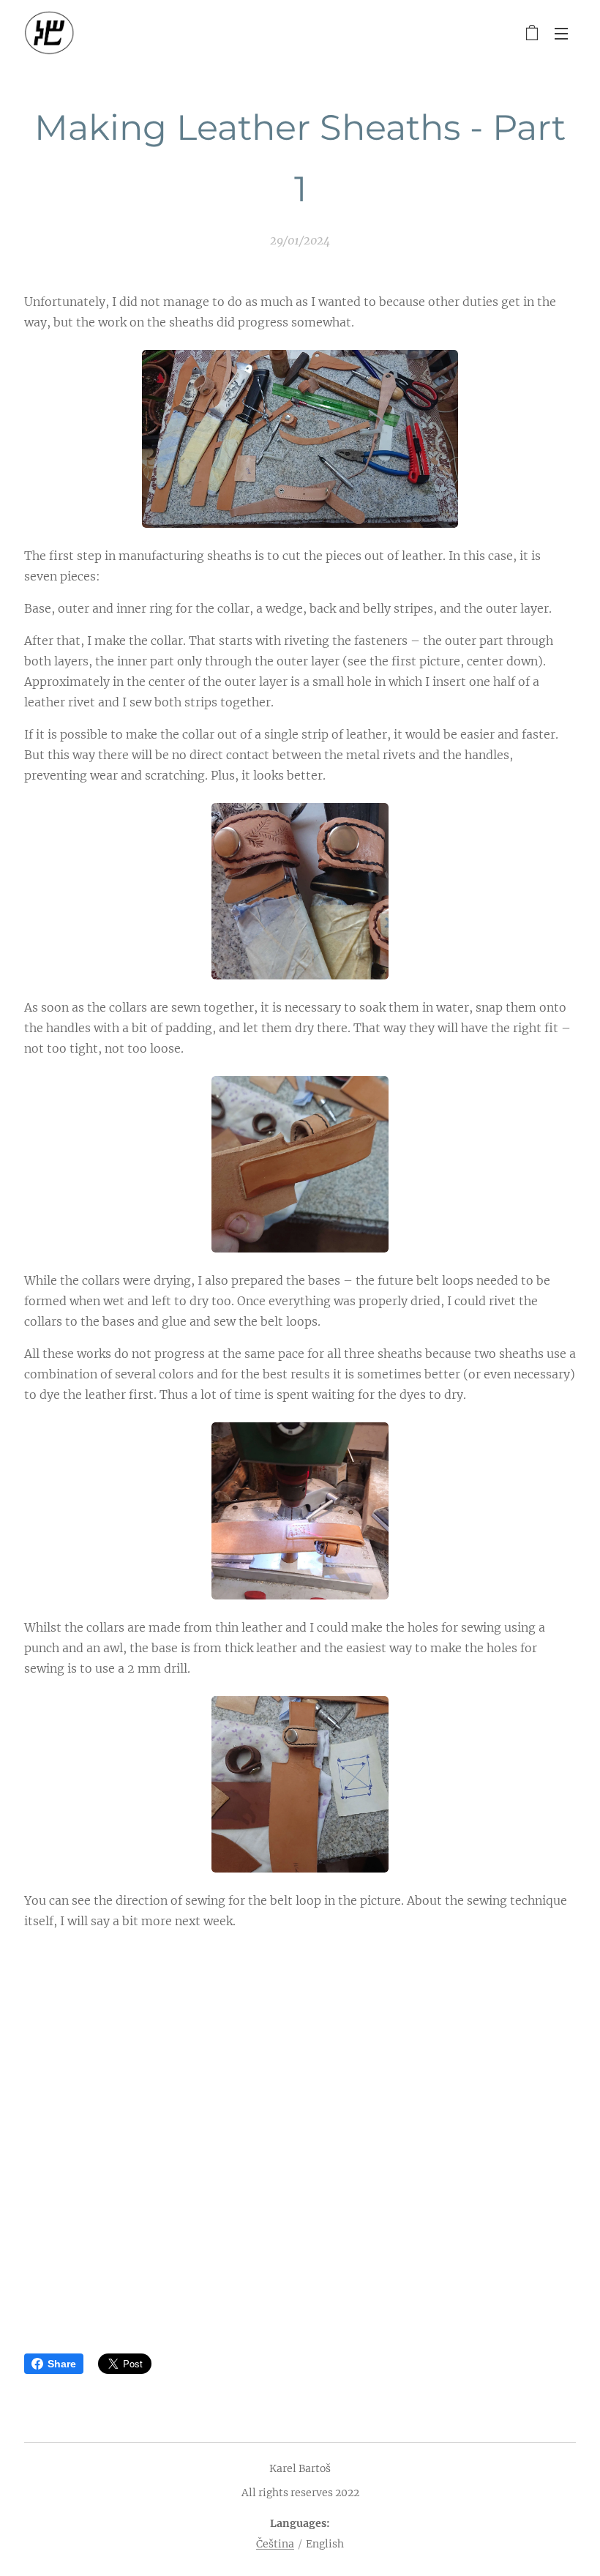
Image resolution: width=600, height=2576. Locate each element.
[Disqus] (300, 2132)
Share (62, 2364)
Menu (561, 33)
